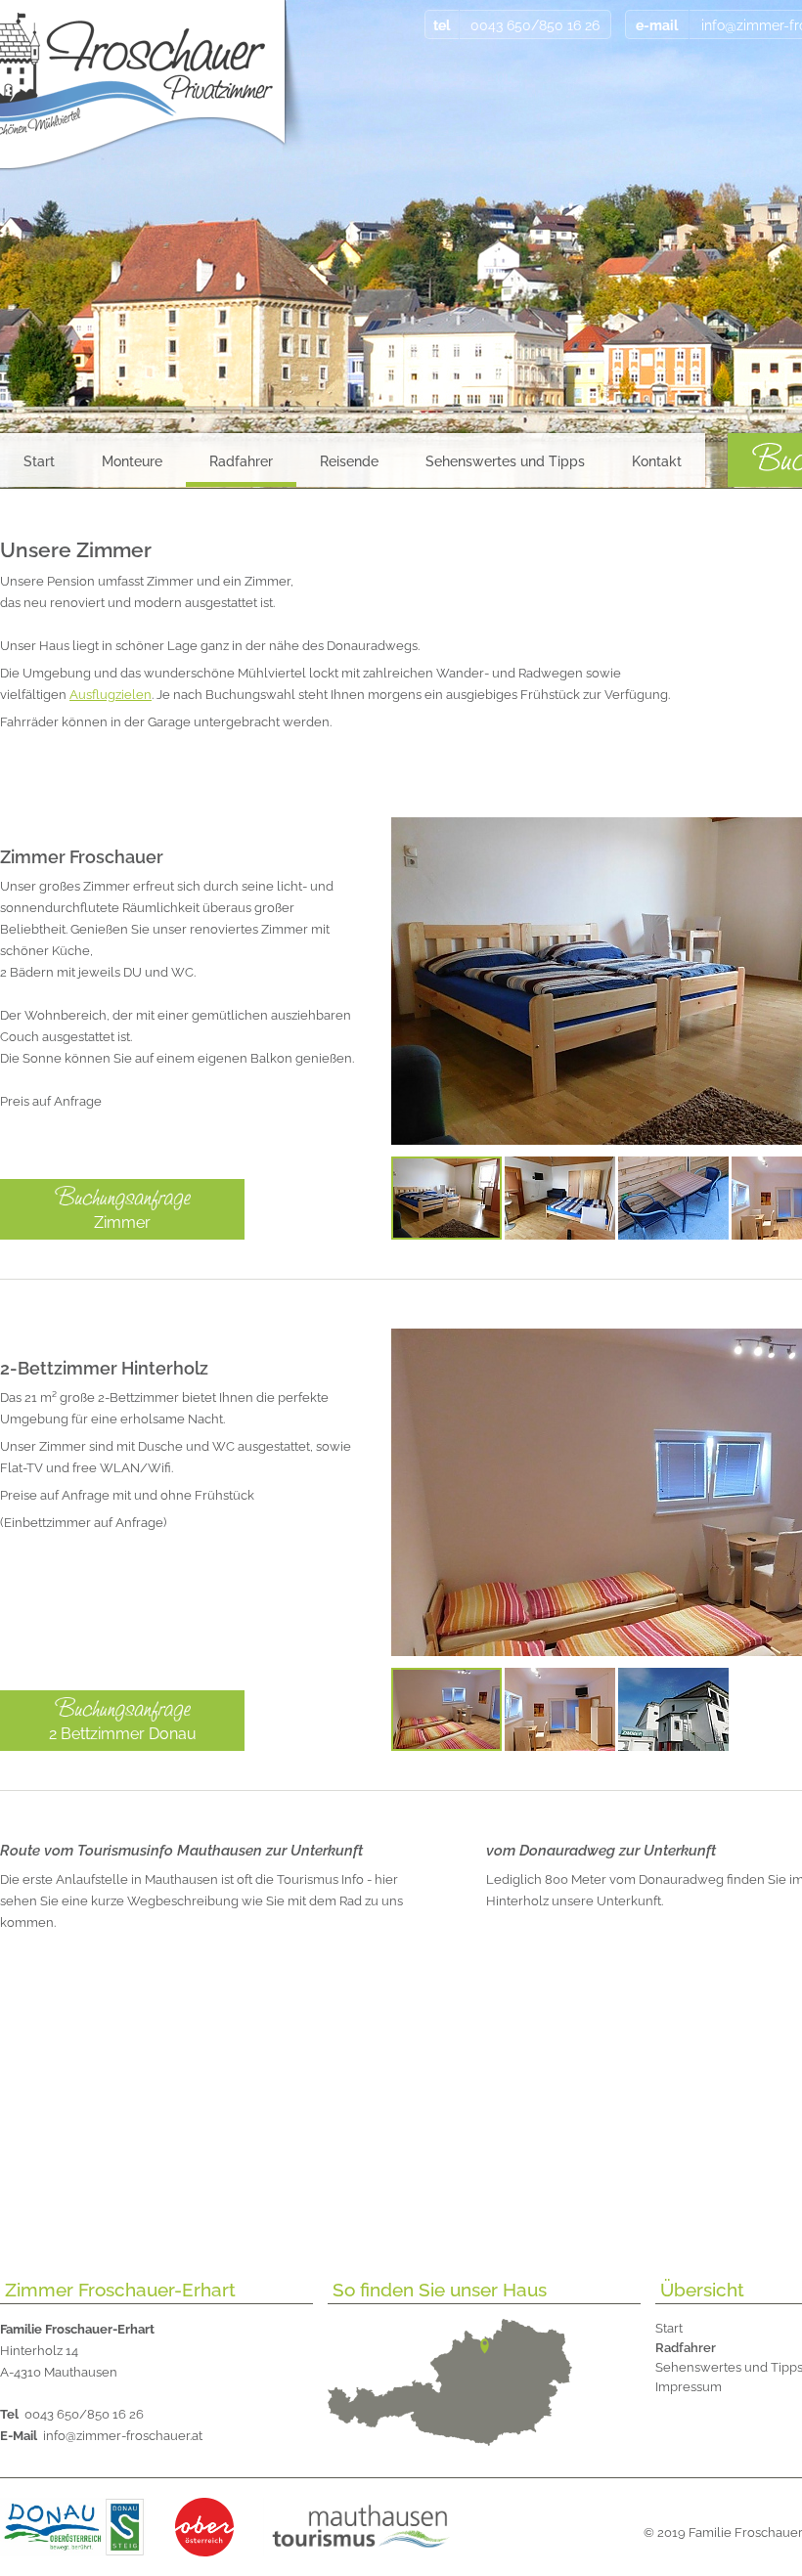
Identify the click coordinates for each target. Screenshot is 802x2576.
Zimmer (122, 1223)
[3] (673, 1198)
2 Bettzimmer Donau (123, 1734)
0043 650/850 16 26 (72, 2414)
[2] (560, 1198)
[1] (446, 1198)
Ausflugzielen (111, 695)
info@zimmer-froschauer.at (101, 2436)
